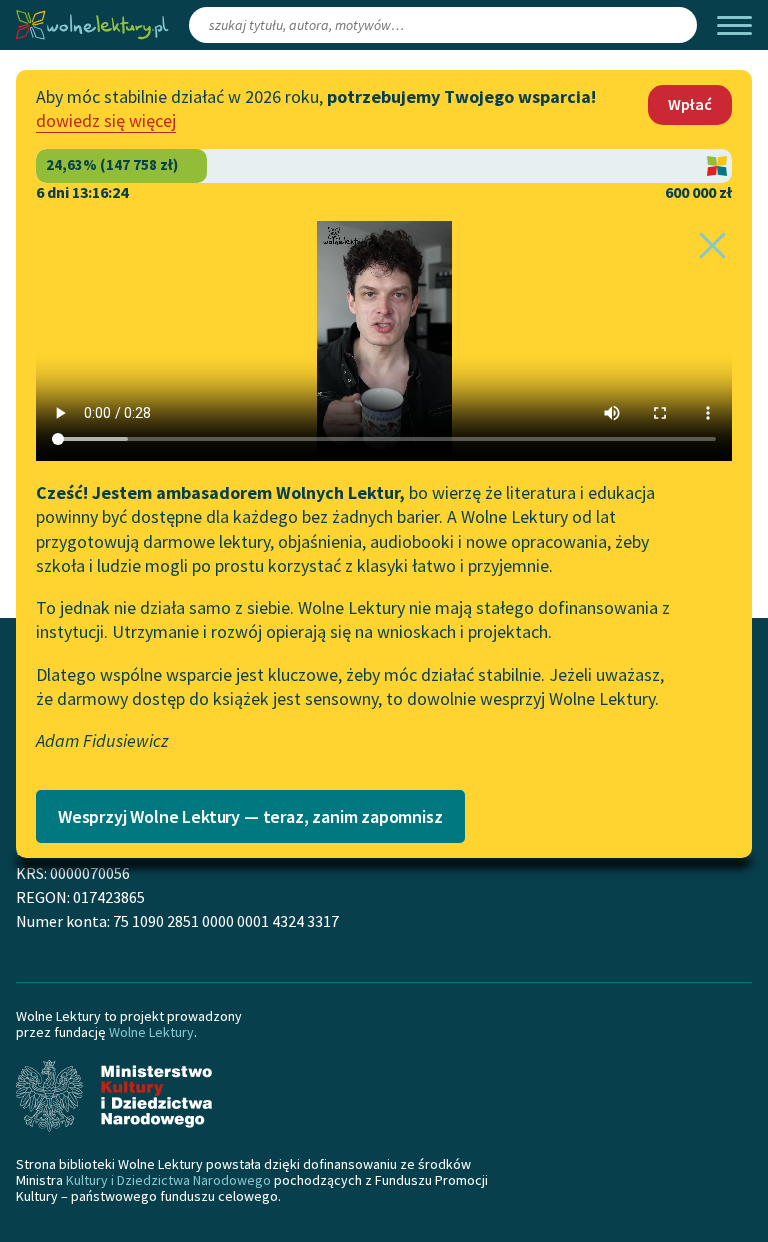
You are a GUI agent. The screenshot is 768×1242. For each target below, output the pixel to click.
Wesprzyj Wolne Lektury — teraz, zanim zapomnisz (250, 816)
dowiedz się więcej (106, 120)
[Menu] (734, 25)
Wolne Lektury (151, 1032)
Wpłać (690, 104)
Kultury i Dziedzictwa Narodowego (168, 1180)
